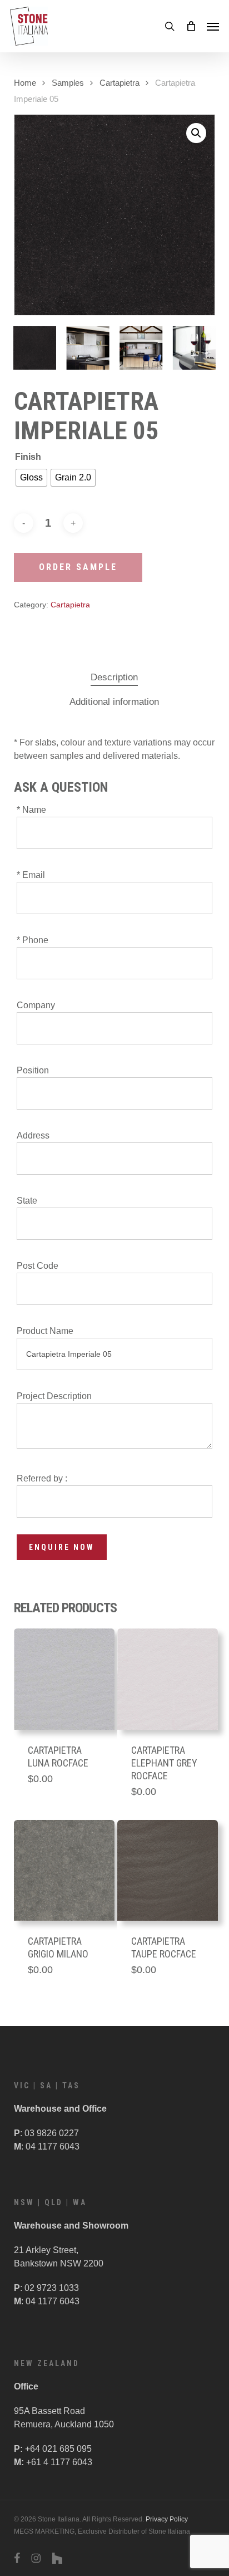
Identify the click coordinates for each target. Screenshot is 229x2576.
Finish (28, 457)
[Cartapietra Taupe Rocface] (168, 1870)
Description (114, 677)
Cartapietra (120, 83)
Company (36, 1005)
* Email (31, 875)
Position (33, 1070)
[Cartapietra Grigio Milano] (64, 1870)
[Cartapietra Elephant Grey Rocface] (168, 1679)
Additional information (114, 702)
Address (33, 1135)
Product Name (45, 1331)
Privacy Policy (167, 2519)
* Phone (33, 940)
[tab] (114, 678)
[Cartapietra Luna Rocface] (64, 1679)
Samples (68, 83)
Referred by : (42, 1478)
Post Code (38, 1266)
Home (25, 83)
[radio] (31, 478)
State (27, 1201)
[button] (213, 26)
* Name (31, 810)
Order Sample (78, 567)
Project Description (54, 1396)
